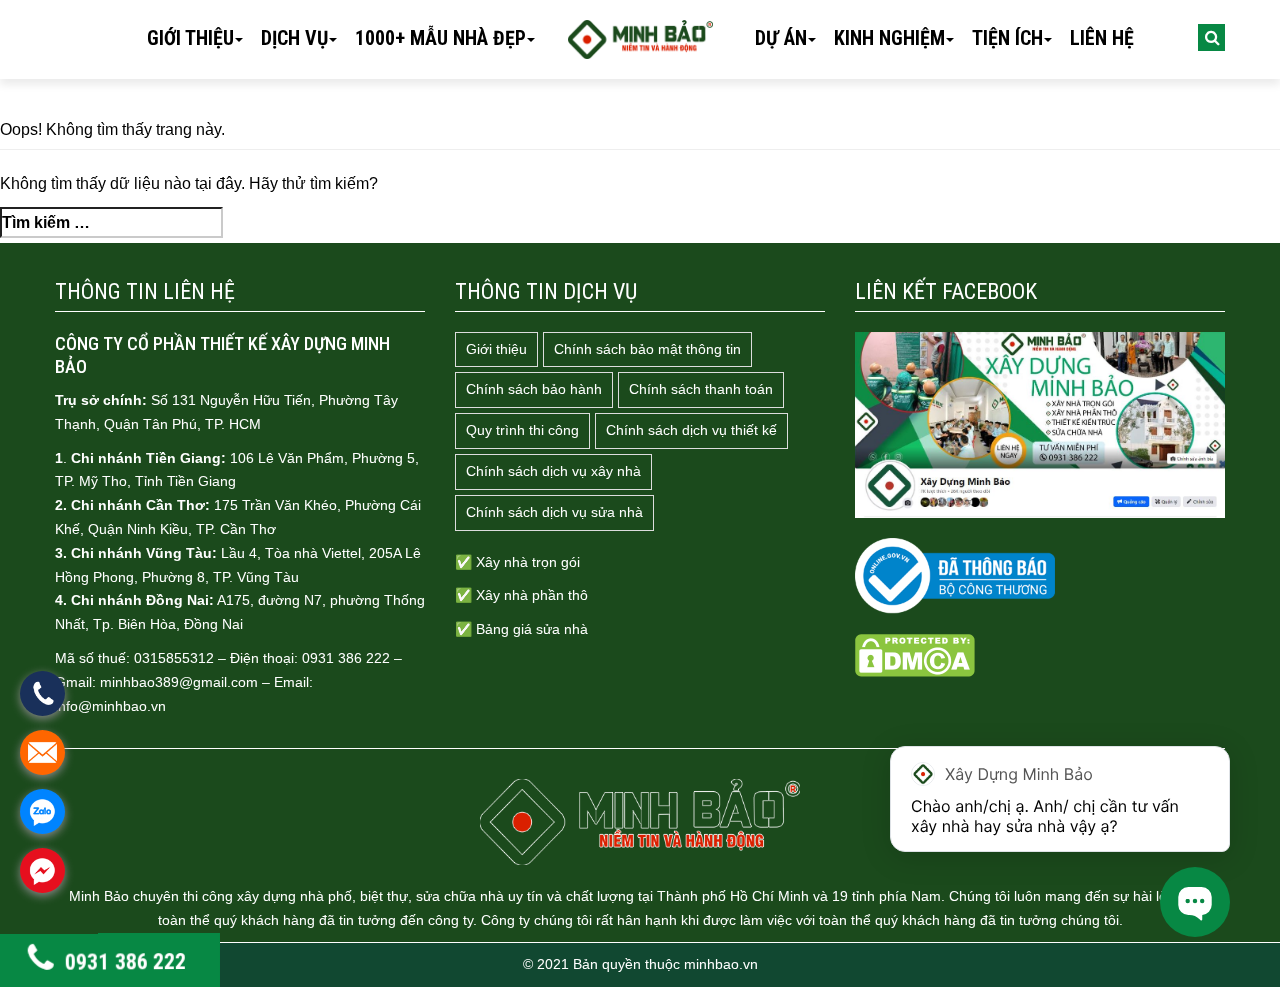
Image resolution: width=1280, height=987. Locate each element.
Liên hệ (1102, 38)
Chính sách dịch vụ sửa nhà (554, 512)
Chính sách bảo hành (534, 389)
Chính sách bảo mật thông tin (647, 349)
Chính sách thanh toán (701, 389)
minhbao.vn (721, 964)
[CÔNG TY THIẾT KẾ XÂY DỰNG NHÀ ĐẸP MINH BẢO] (640, 821)
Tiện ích (1007, 38)
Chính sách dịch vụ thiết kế (691, 430)
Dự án (781, 38)
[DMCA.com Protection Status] (915, 655)
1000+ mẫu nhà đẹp (440, 38)
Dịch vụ (294, 38)
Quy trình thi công (522, 430)
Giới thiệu (190, 38)
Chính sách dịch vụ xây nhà (553, 471)
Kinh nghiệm (889, 38)
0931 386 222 (124, 962)
